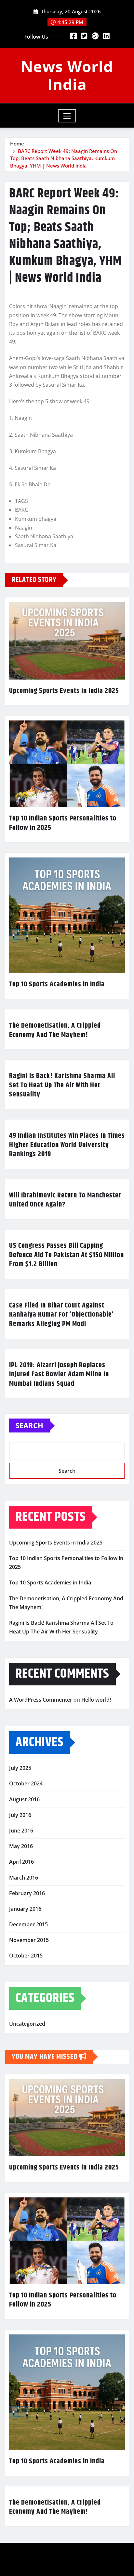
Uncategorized (27, 2024)
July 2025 (20, 1768)
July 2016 (20, 1815)
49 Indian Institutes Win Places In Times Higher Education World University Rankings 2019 (67, 1145)
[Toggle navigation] (67, 116)
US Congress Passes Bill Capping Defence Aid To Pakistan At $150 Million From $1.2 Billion (67, 1255)
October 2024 (26, 1783)
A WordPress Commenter (41, 1700)
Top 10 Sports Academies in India (57, 984)
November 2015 (29, 1940)
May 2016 (21, 1846)
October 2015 (26, 1956)
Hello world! (96, 1700)
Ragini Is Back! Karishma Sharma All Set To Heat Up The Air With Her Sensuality (62, 1085)
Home (17, 144)
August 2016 (24, 1799)
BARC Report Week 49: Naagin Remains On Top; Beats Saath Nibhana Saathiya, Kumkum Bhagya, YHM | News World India (64, 158)
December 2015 (28, 1924)
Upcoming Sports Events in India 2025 (64, 691)
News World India (67, 75)
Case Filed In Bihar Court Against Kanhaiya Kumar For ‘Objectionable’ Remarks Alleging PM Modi (61, 1315)
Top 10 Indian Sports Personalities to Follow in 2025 (63, 823)
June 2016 (21, 1831)
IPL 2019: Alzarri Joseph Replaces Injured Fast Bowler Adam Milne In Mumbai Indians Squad (59, 1375)
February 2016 (27, 1893)
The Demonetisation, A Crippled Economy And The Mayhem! (55, 1030)
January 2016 (25, 1909)
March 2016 (24, 1878)
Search (29, 1425)
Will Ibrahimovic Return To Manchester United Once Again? (65, 1200)
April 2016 (21, 1862)
